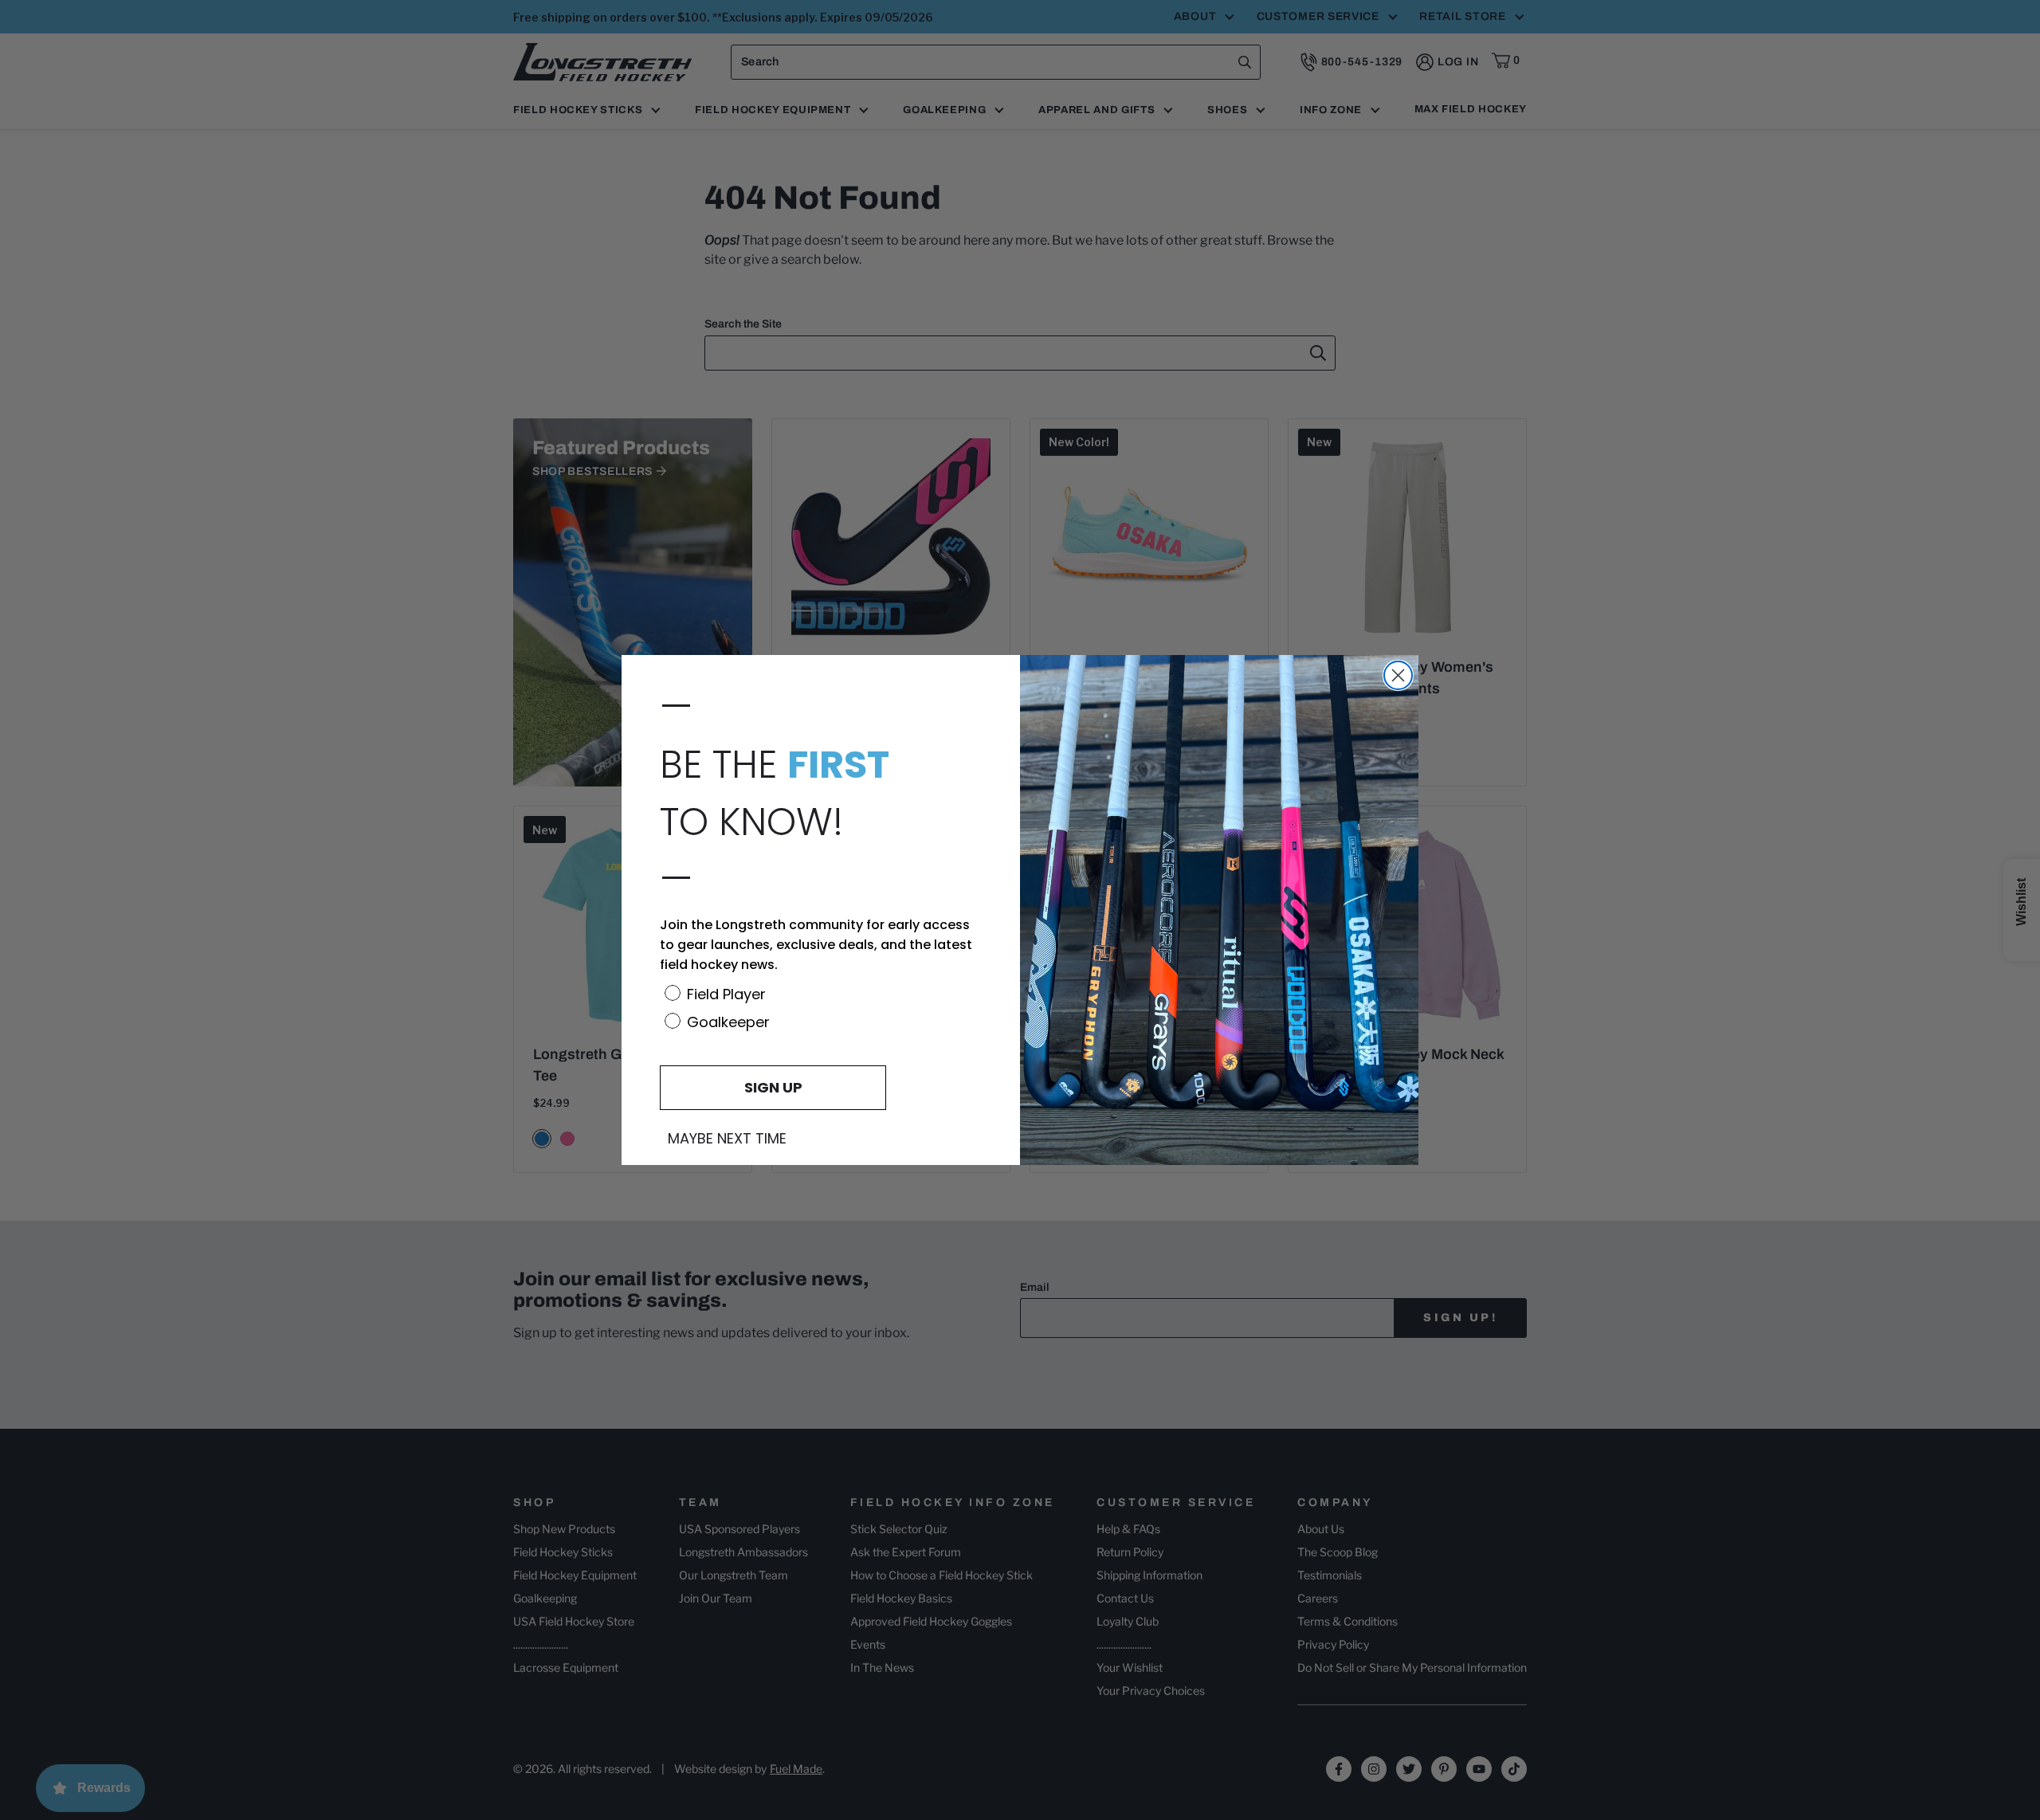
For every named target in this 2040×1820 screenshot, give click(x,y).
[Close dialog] (1398, 675)
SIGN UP (773, 1087)
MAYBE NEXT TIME (727, 1139)
